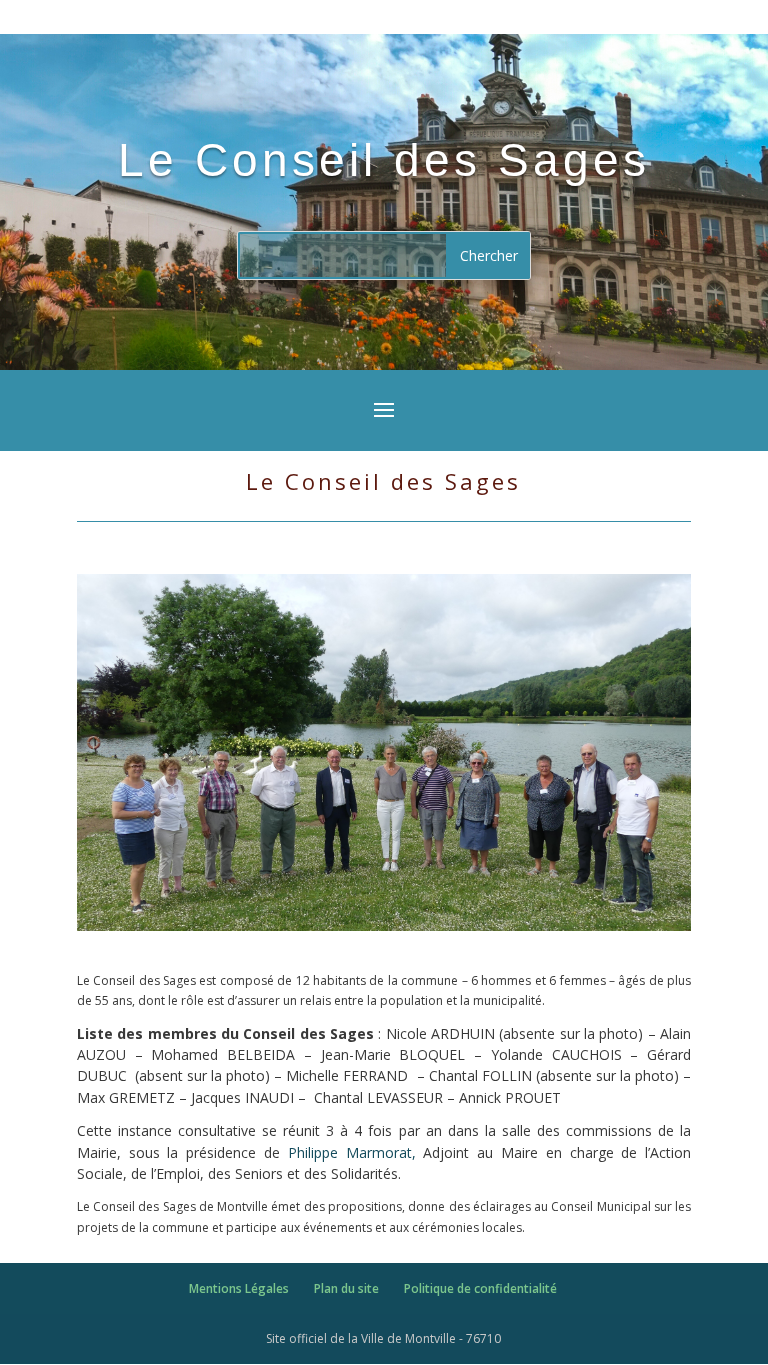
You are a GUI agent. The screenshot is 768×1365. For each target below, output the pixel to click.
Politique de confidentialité (480, 1288)
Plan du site (346, 1288)
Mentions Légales (239, 1288)
